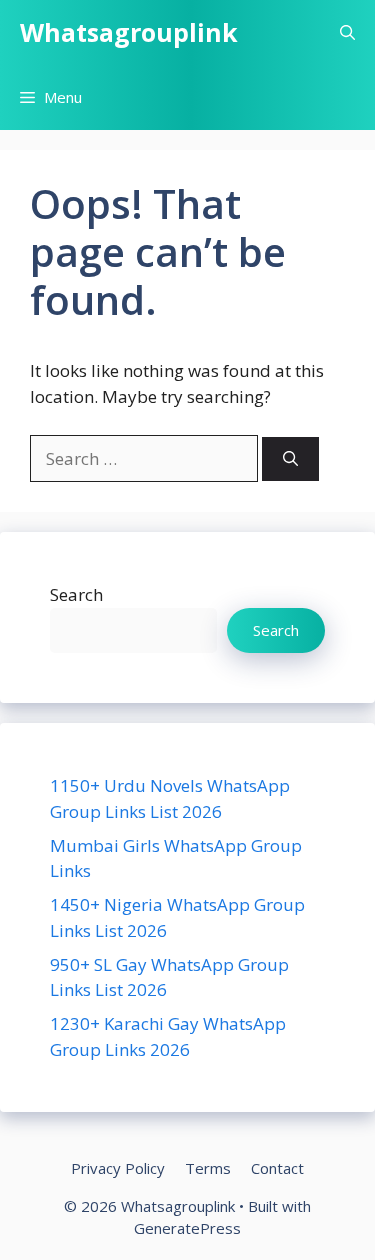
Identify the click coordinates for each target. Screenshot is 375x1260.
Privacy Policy (118, 1168)
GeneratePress (187, 1228)
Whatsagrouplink (129, 32)
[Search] (290, 459)
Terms (208, 1168)
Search (76, 594)
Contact (277, 1168)
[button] (347, 32)
